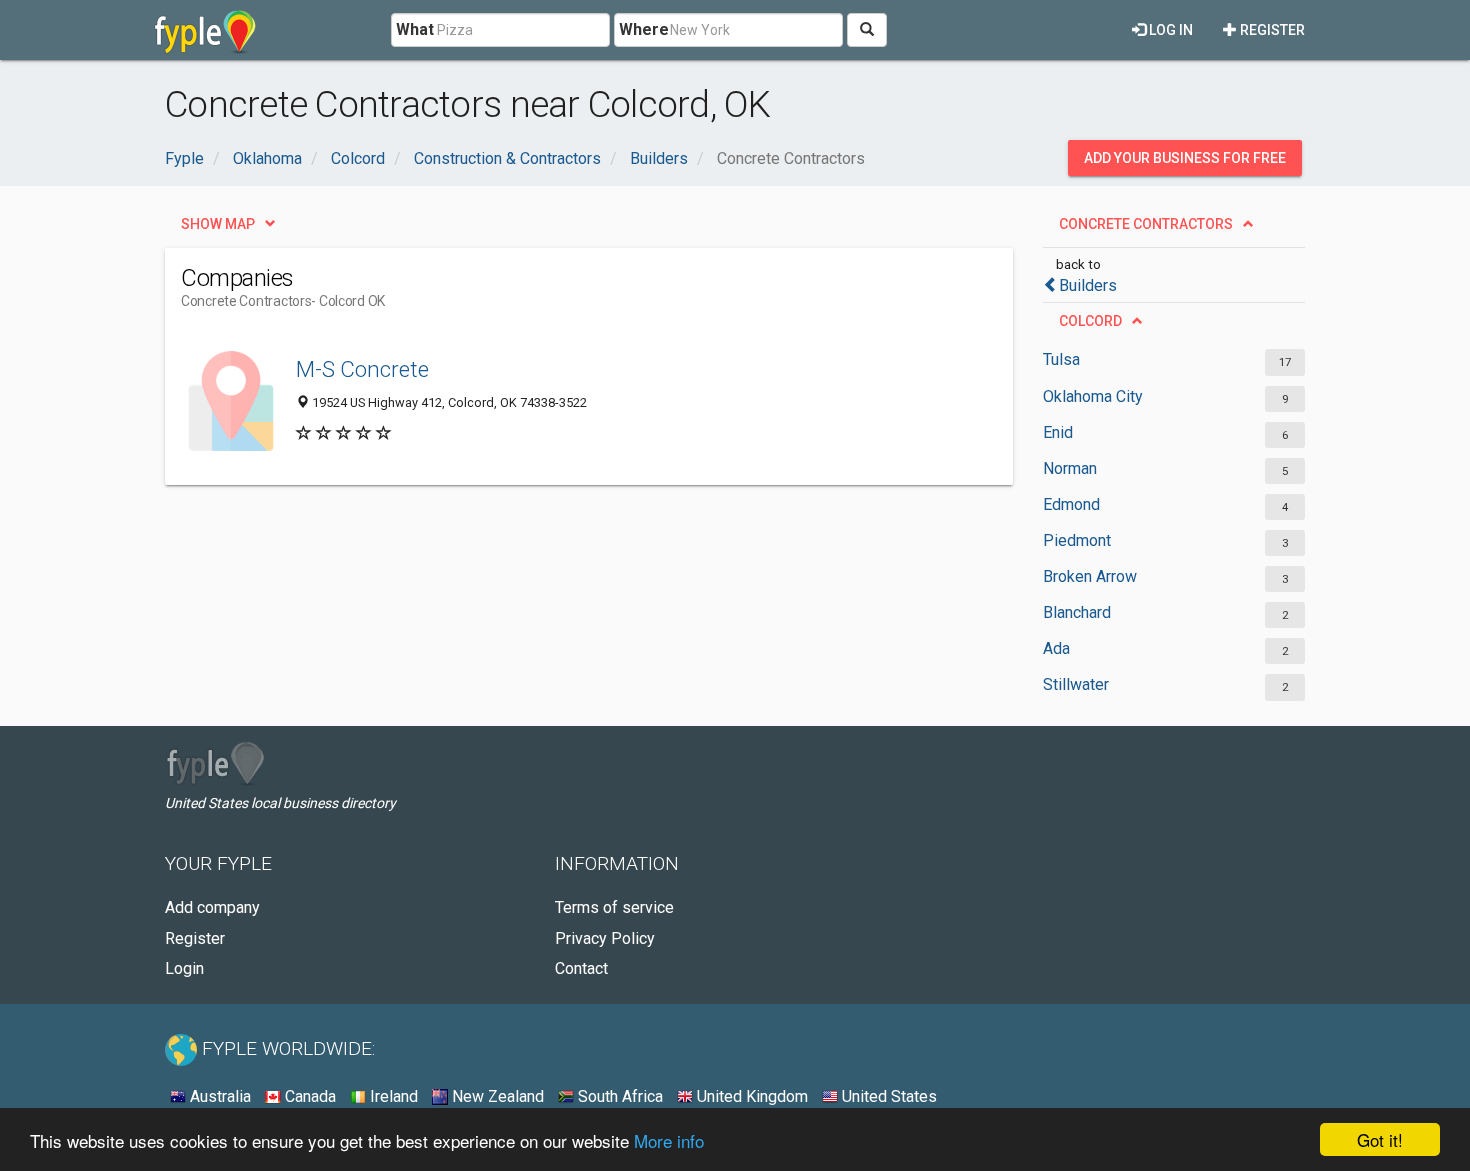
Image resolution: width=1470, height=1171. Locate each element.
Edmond (1071, 504)
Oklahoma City (1093, 396)
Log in (1169, 30)
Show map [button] (218, 224)
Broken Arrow (1090, 576)
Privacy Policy (605, 938)
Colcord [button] (1090, 321)
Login (184, 968)
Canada (308, 1096)
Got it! (1380, 1139)
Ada (1056, 648)
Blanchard (1077, 612)
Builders (1088, 285)
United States (887, 1096)
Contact (581, 968)
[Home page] (205, 30)
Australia (218, 1096)
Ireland (392, 1096)
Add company (212, 907)
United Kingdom (750, 1096)
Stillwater (1076, 684)
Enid (1058, 432)
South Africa (618, 1096)
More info (669, 1140)
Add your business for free (1185, 158)
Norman (1070, 468)
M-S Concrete (362, 369)
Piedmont (1077, 540)
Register (1271, 30)
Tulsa (1061, 359)
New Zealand (496, 1096)
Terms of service (614, 907)
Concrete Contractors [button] (1146, 224)
